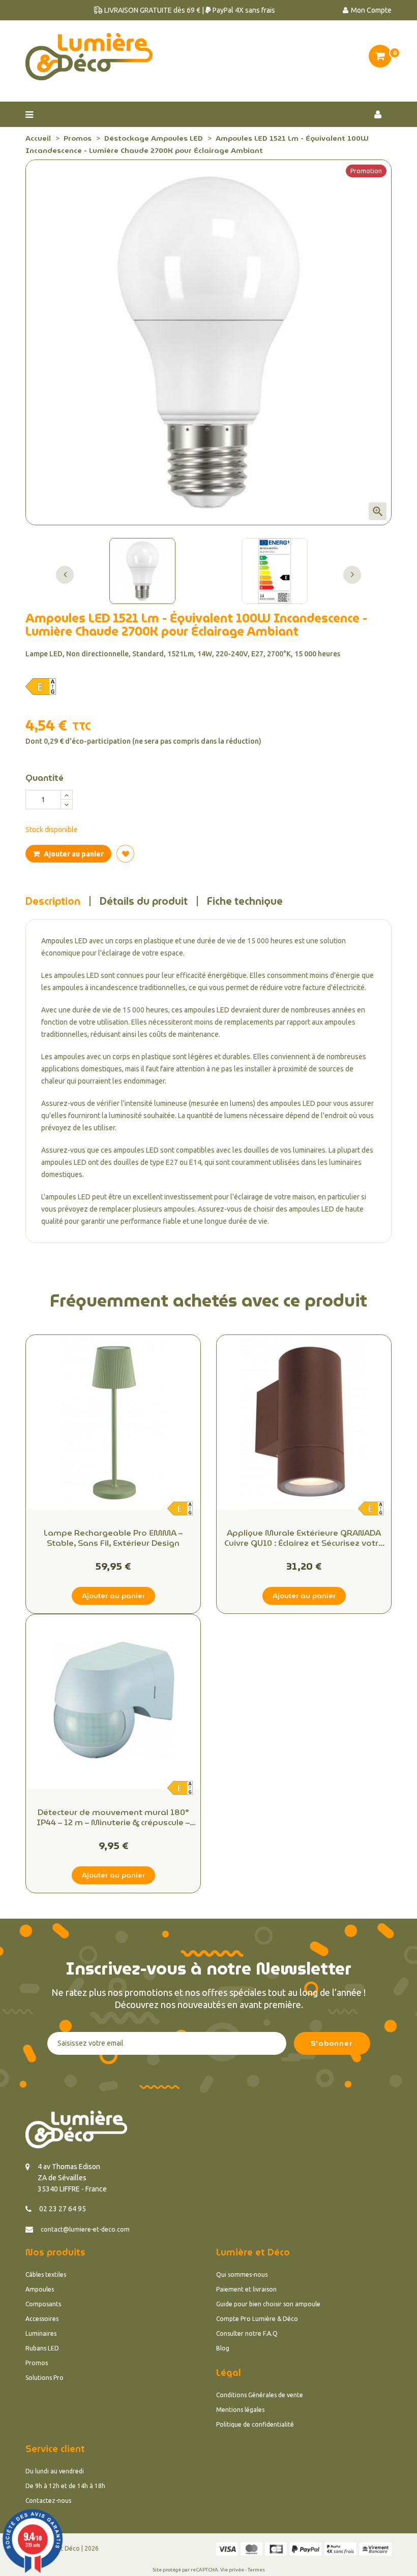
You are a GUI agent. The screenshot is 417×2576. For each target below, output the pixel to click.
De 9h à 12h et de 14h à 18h (65, 2486)
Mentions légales (240, 2410)
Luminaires (41, 2333)
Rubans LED (42, 2348)
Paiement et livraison (246, 2289)
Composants (43, 2304)
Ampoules (40, 2289)
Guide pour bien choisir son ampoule (268, 2304)
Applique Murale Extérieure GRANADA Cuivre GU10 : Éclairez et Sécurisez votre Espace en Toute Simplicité (304, 1538)
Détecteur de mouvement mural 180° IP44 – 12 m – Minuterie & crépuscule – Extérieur (113, 1818)
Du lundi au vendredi (55, 2471)
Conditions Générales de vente (260, 2395)
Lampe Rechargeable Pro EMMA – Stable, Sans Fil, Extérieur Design (113, 1538)
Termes (256, 2570)
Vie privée (232, 2570)
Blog (223, 2348)
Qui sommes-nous (242, 2275)
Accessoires (42, 2319)
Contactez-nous (48, 2501)
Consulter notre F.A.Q (247, 2333)
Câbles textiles (46, 2275)
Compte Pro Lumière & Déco (257, 2319)
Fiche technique (245, 901)
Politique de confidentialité (255, 2424)
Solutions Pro (44, 2378)
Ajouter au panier (73, 854)
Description (53, 901)
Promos (37, 2363)
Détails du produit (144, 901)
